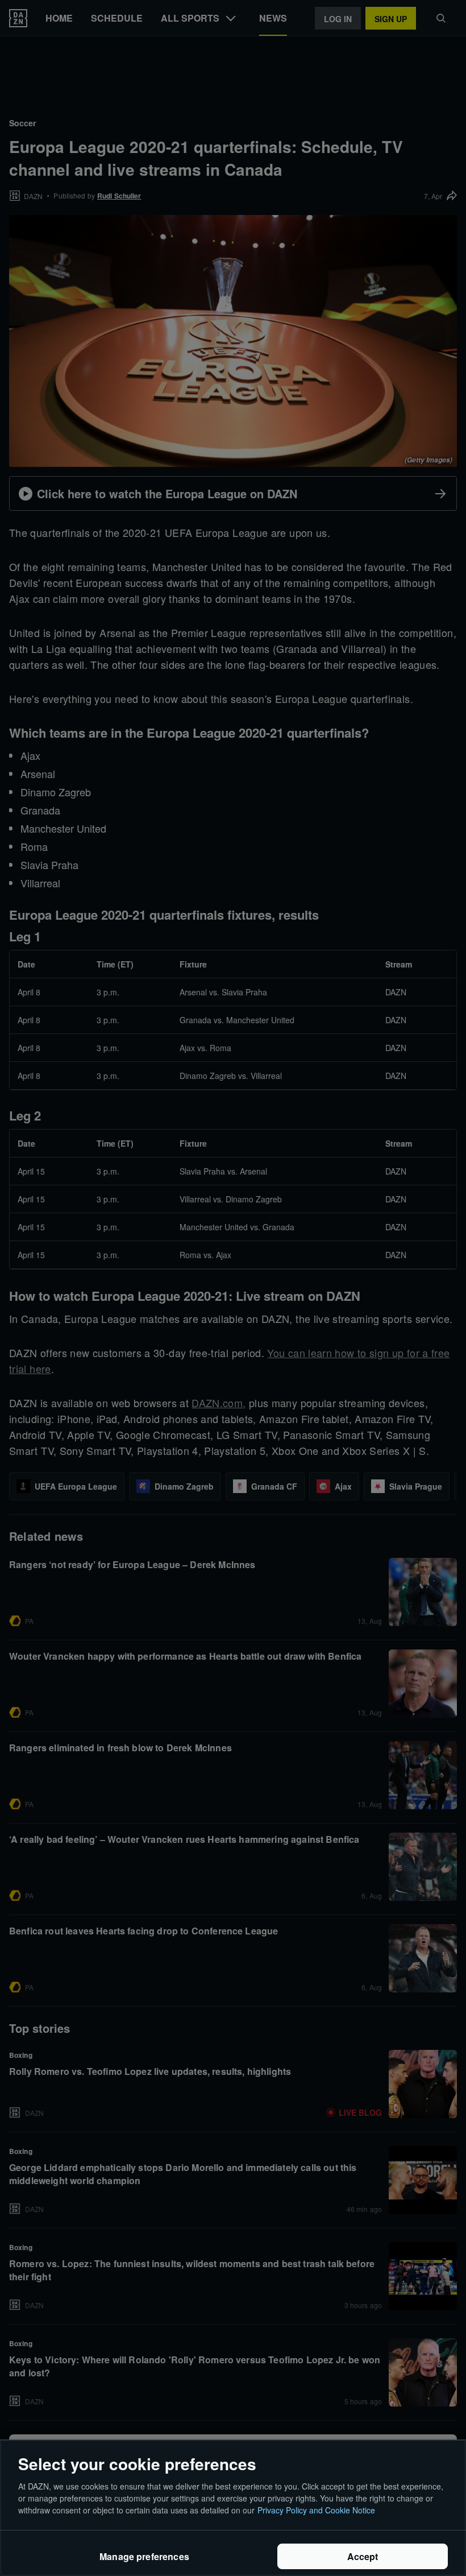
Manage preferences (144, 2556)
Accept (363, 2556)
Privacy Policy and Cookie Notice (316, 2510)
